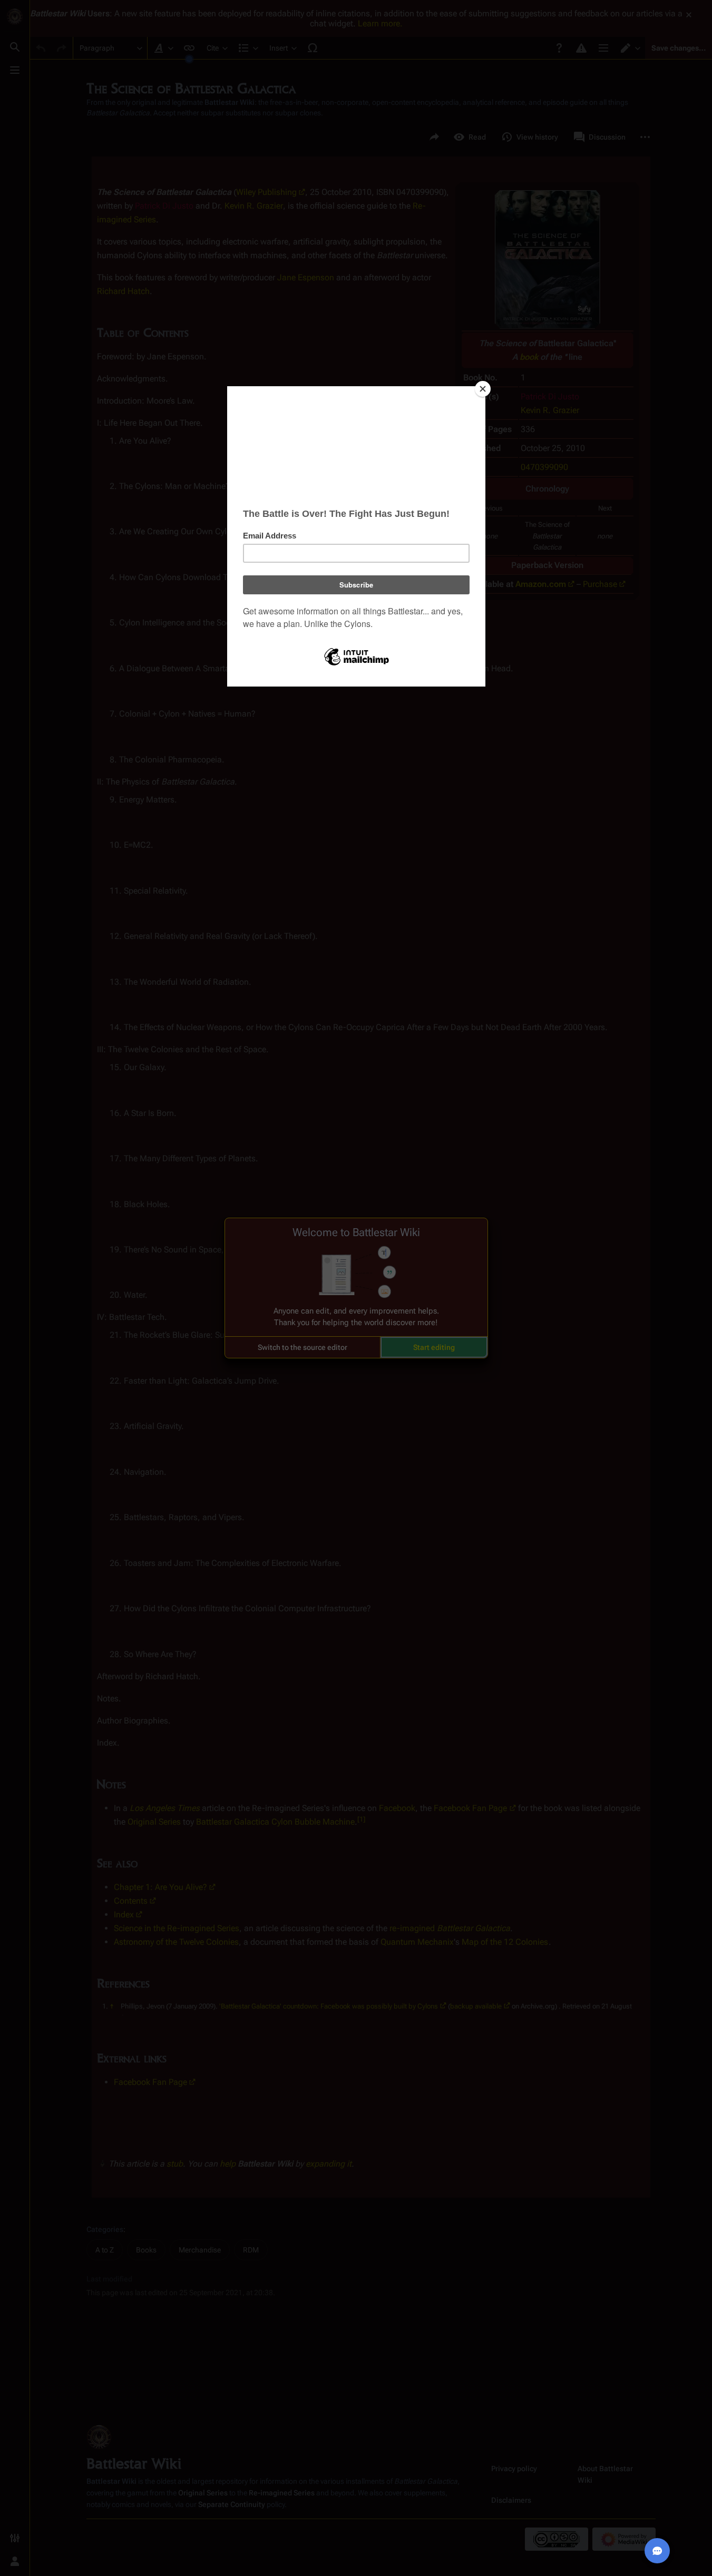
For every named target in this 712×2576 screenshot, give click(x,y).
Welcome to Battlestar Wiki (356, 1232)
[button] (303, 1347)
